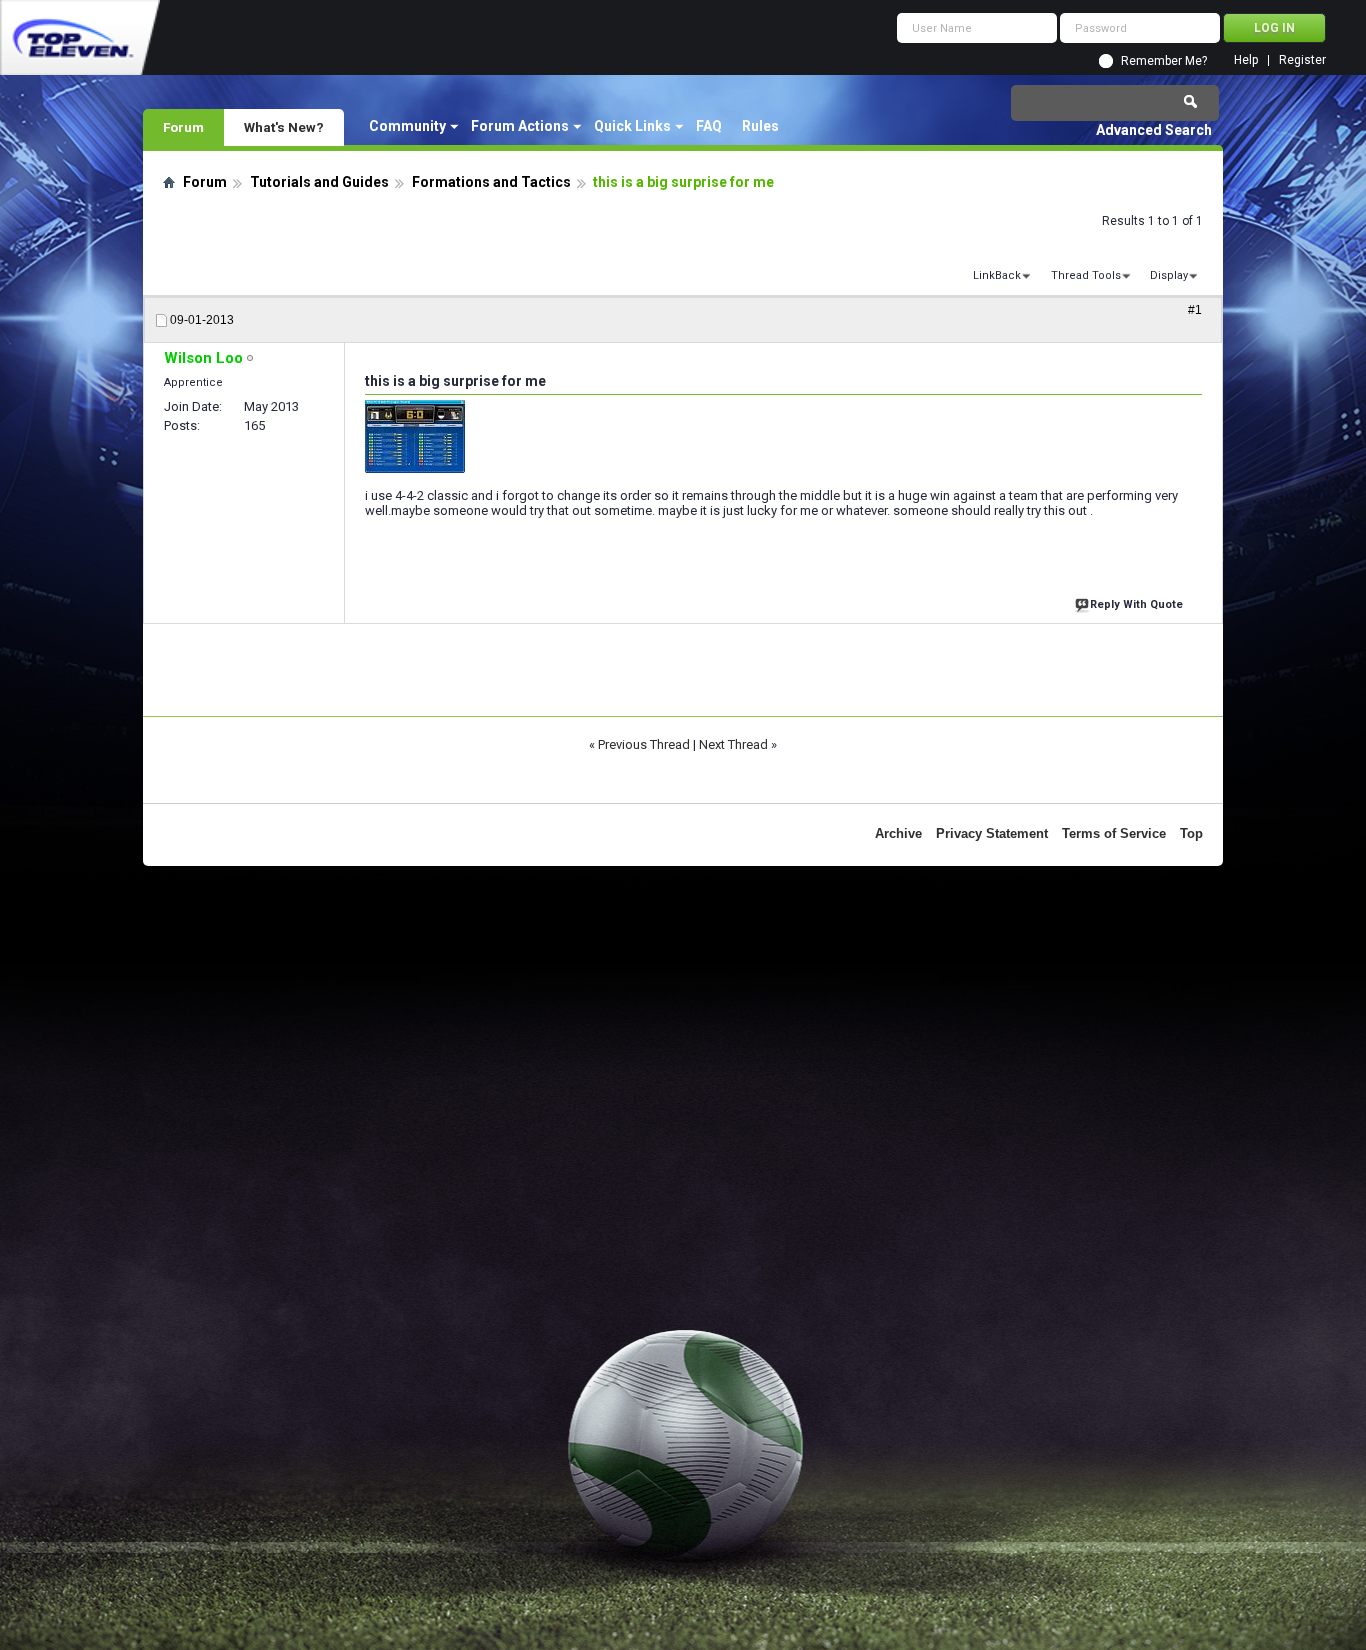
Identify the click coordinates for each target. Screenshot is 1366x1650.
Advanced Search (1154, 130)
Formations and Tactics (491, 182)
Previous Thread (644, 744)
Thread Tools (1086, 275)
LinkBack (997, 275)
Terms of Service (1114, 833)
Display (1169, 275)
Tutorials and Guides (319, 182)
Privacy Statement (992, 833)
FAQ (709, 126)
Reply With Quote (1136, 604)
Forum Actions (520, 126)
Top (1191, 833)
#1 (1195, 310)
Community (407, 126)
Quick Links (632, 126)
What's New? (284, 127)
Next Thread (733, 744)
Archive (898, 833)
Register (1302, 60)
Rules (760, 126)
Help (1246, 60)
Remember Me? (1164, 61)
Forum (183, 127)
